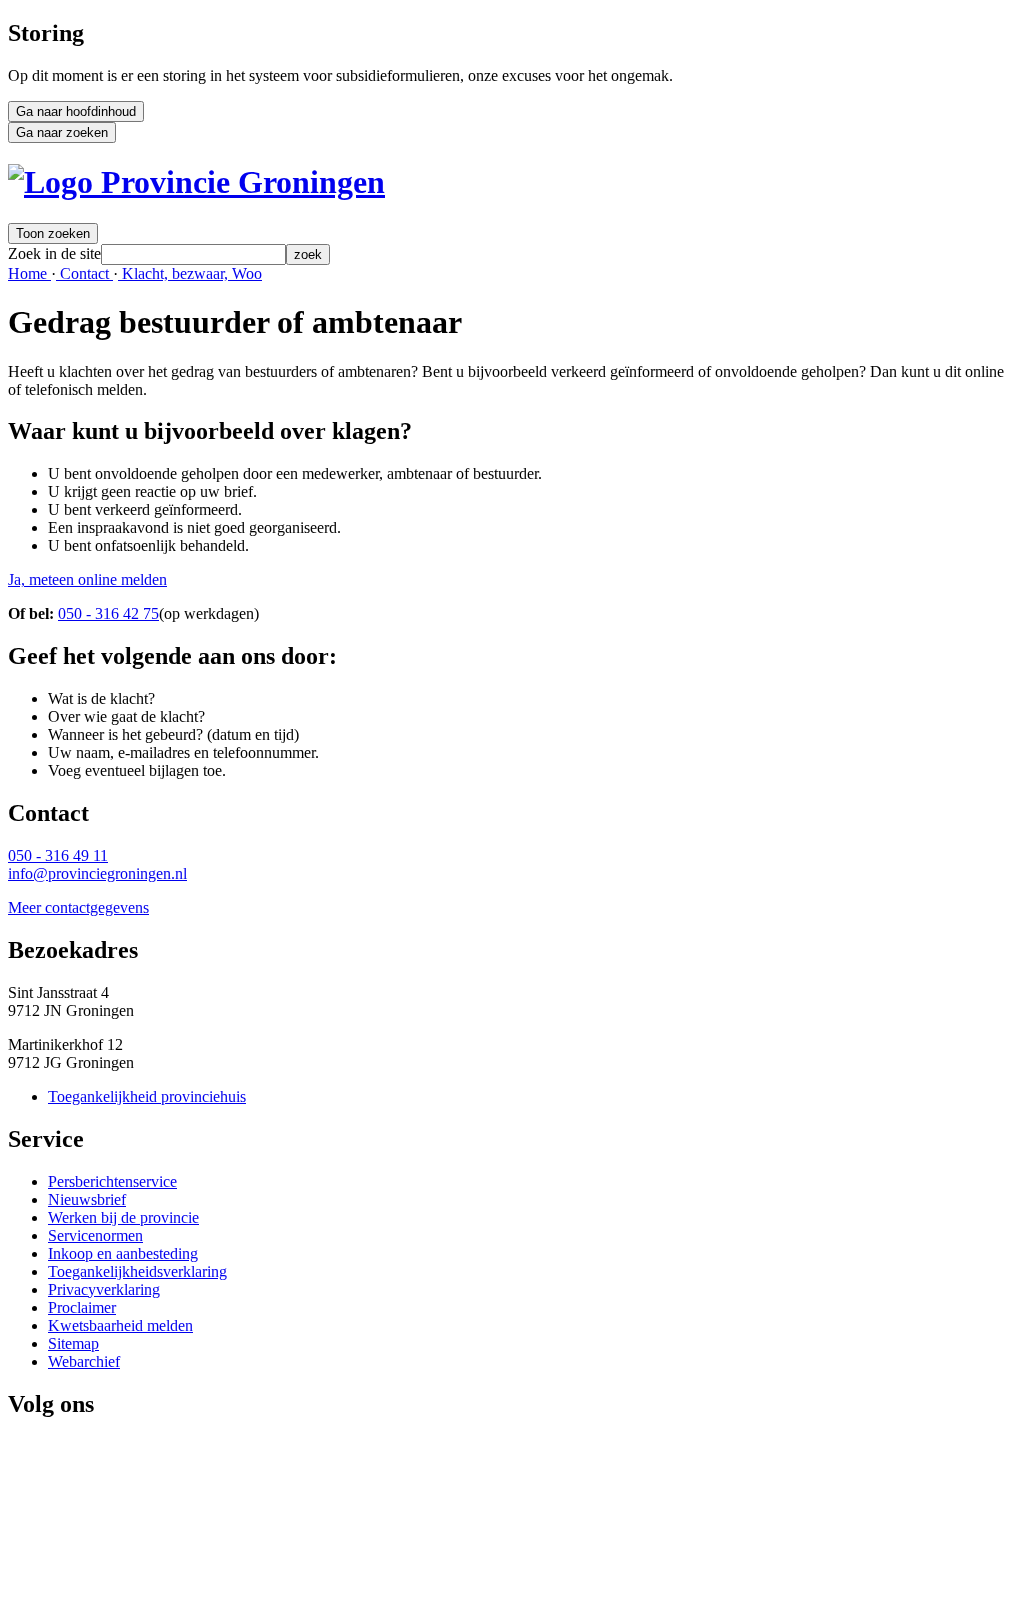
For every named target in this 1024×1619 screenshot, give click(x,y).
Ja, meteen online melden (87, 579)
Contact (84, 273)
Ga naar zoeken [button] (62, 132)
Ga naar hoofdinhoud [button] (76, 111)
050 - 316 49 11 (58, 855)
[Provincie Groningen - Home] (196, 182)
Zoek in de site (54, 253)
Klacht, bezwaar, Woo (190, 273)
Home (29, 273)
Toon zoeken (53, 233)
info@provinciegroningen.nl (97, 873)
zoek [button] (308, 254)
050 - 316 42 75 (108, 613)
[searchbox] (193, 254)
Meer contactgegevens (78, 907)
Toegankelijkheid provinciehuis (147, 1096)
